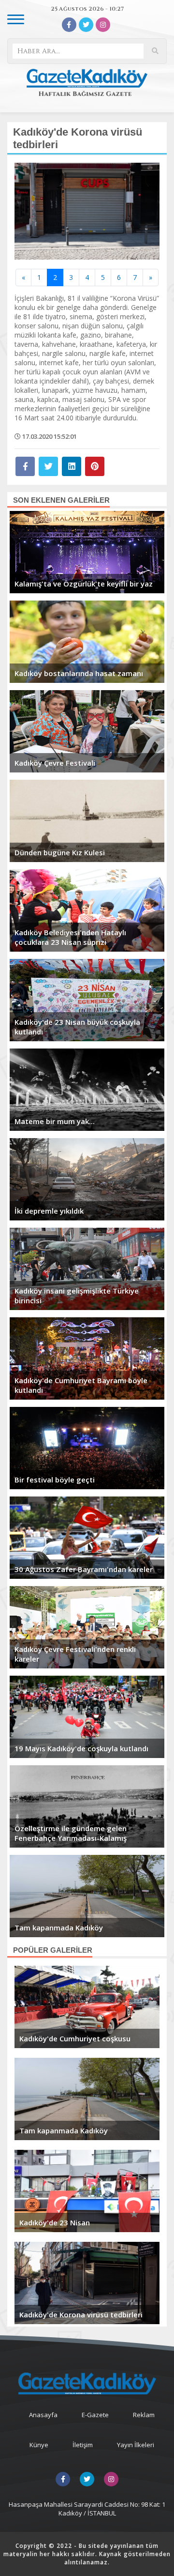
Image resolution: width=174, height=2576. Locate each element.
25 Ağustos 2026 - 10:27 (87, 9)
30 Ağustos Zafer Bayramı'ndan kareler (84, 1569)
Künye (39, 2445)
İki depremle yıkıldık (49, 1211)
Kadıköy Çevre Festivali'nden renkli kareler (75, 1654)
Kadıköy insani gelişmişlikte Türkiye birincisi (77, 1296)
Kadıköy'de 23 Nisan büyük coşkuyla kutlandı (77, 1027)
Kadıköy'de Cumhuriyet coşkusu (75, 2038)
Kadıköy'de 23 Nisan (55, 2222)
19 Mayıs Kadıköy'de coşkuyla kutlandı (81, 1748)
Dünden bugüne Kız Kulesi (60, 852)
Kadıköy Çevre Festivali (55, 763)
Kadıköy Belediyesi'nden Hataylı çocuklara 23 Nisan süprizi (70, 937)
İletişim (83, 2445)
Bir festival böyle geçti (55, 1480)
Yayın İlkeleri (136, 2445)
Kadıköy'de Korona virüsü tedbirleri (81, 2314)
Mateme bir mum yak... (55, 1121)
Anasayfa (43, 2415)
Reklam (144, 2415)
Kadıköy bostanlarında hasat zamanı (79, 673)
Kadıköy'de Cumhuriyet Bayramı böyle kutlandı (81, 1385)
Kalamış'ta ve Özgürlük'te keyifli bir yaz (84, 584)
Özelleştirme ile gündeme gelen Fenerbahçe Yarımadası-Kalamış (71, 1833)
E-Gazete (95, 2415)
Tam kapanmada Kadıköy (59, 1928)
